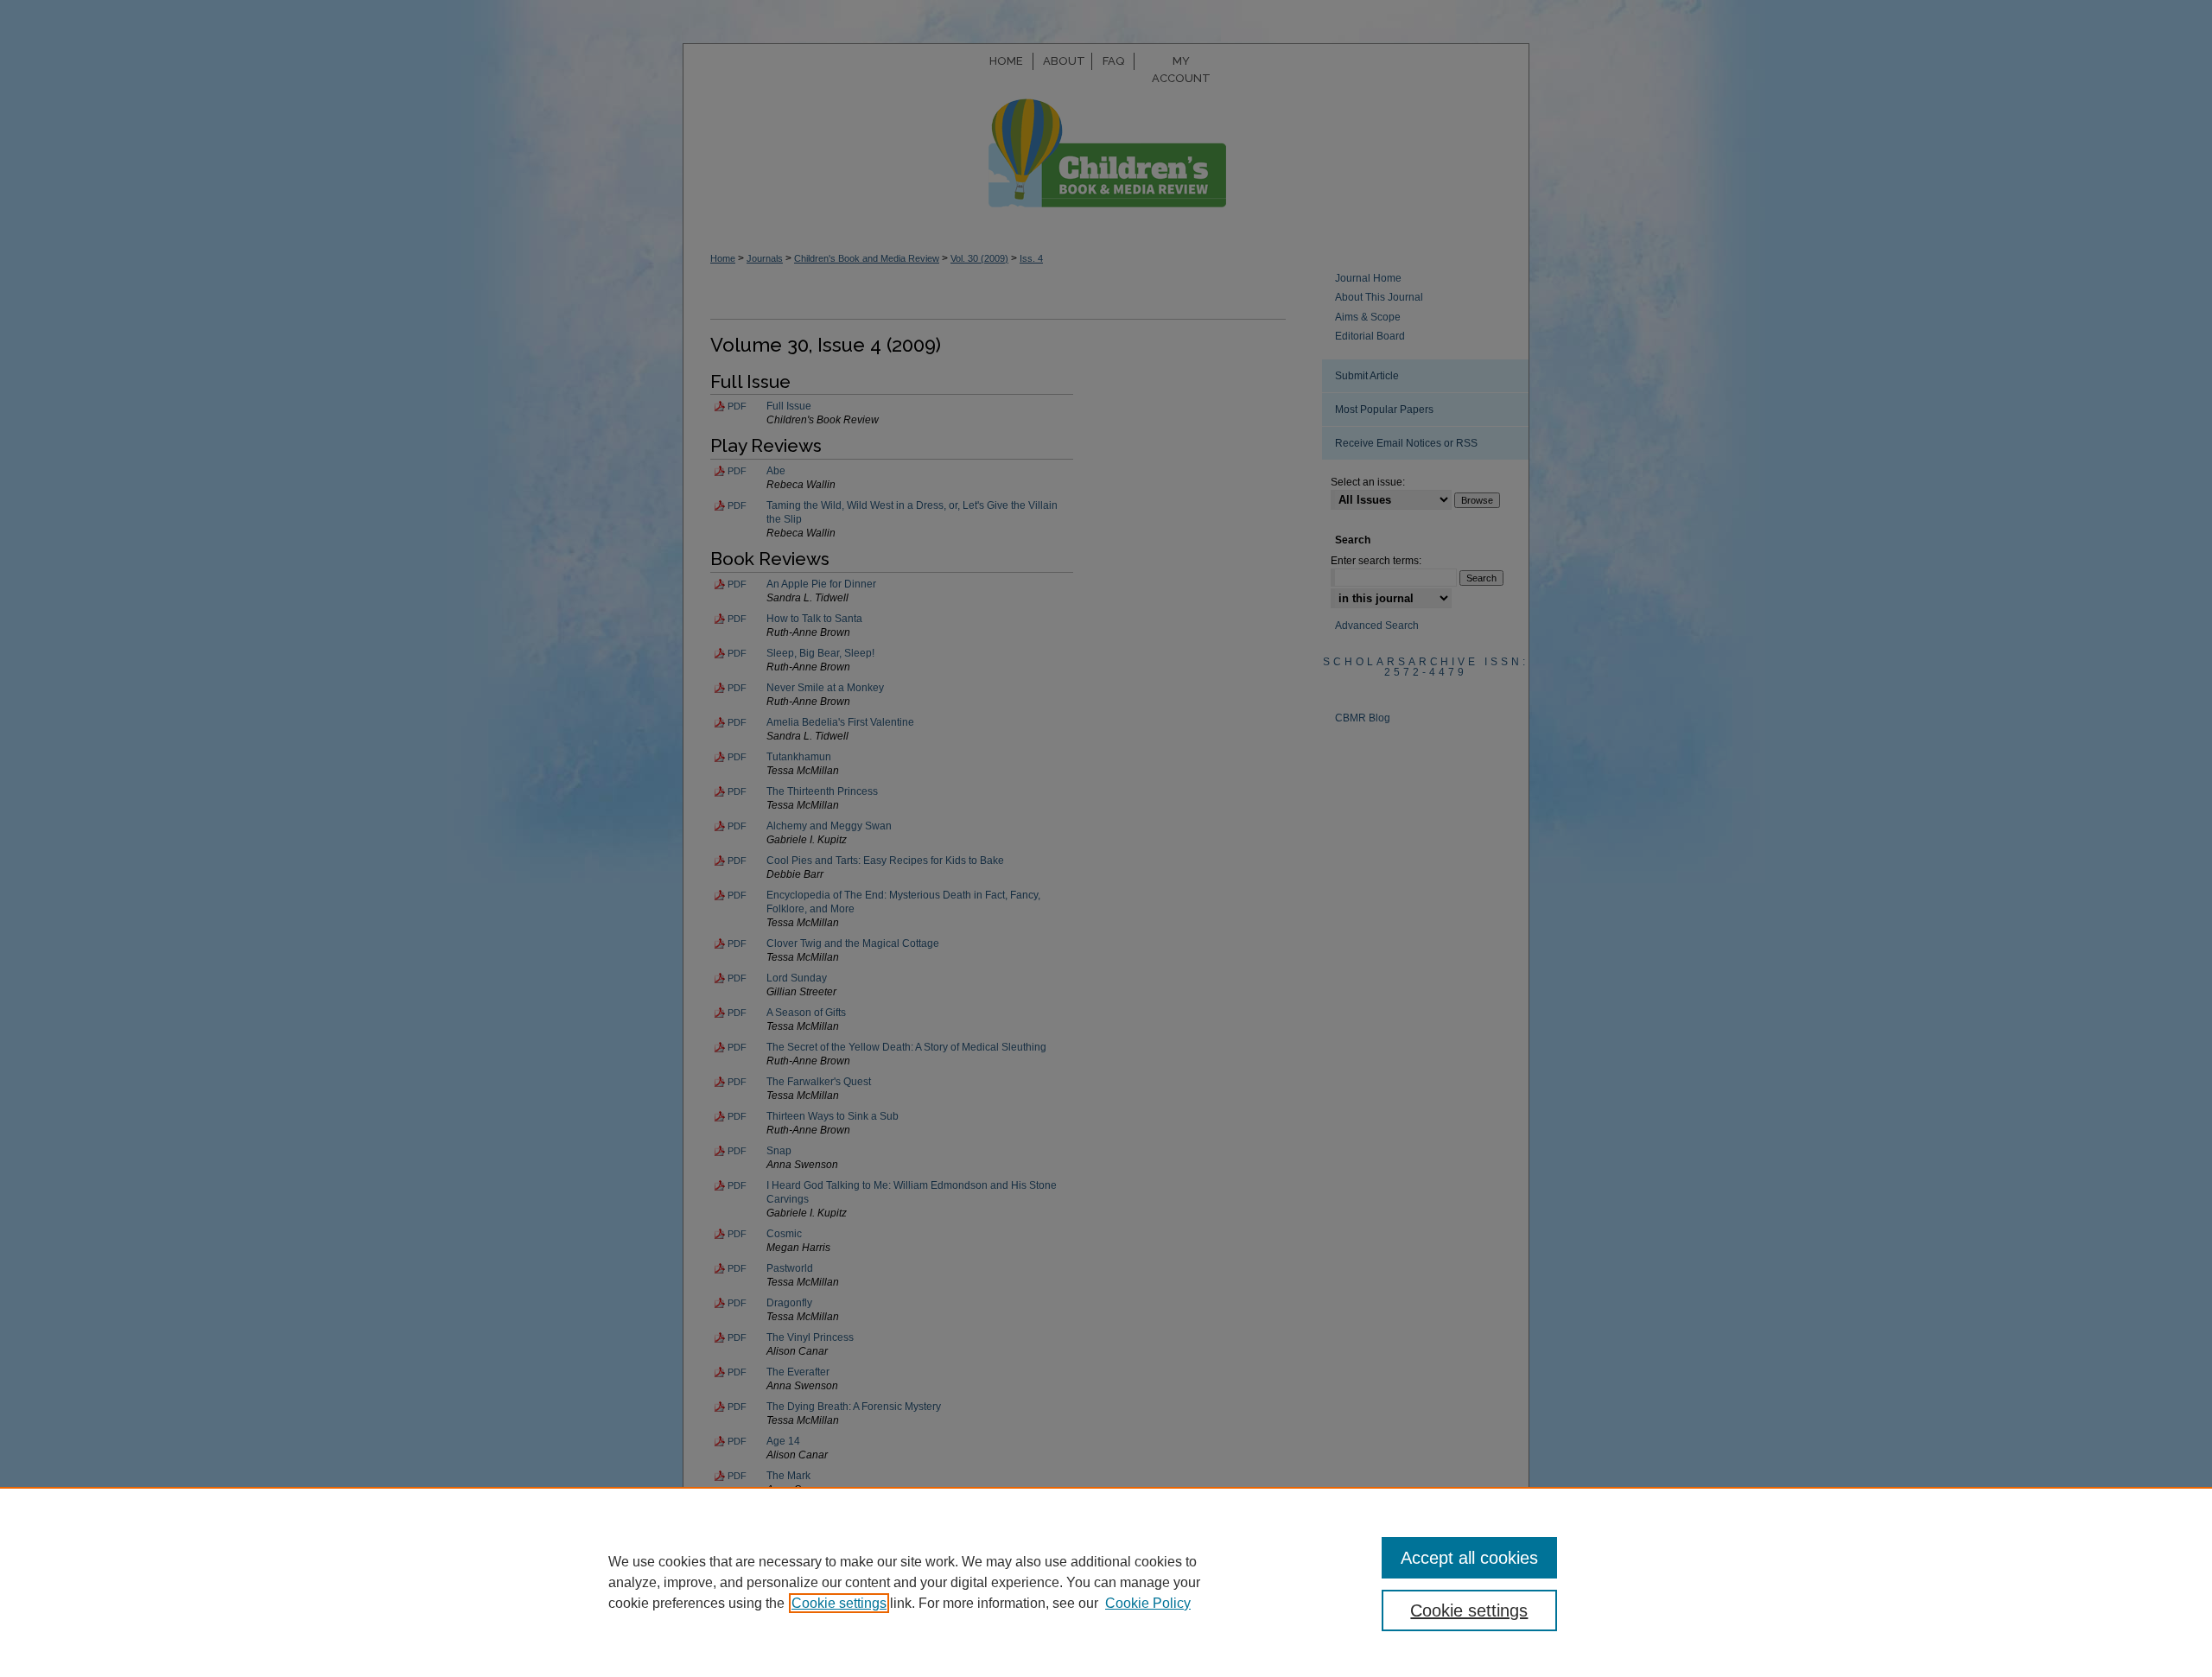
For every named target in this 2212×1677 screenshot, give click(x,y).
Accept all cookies (1469, 1558)
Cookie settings (839, 1603)
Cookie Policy (1148, 1603)
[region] (1106, 1582)
